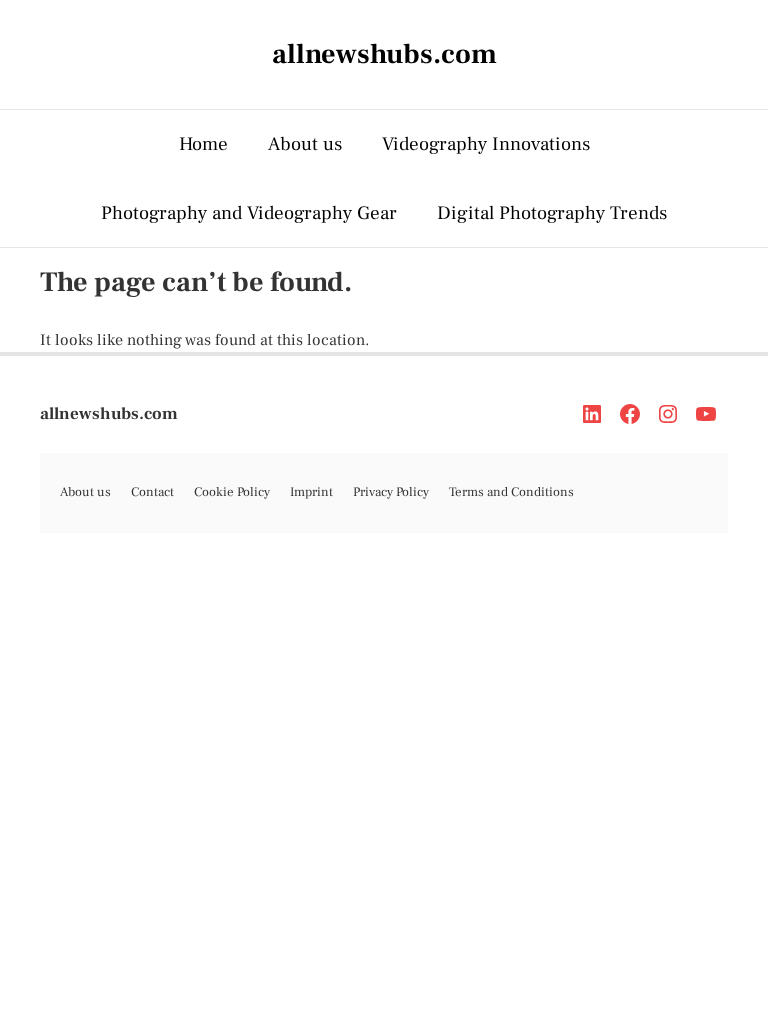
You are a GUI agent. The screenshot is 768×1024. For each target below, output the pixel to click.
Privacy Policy (391, 492)
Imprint (311, 492)
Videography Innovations (486, 144)
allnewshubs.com (109, 414)
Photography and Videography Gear (249, 213)
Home (203, 144)
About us (305, 144)
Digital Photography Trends (552, 213)
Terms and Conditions (511, 492)
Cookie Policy (232, 492)
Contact (152, 492)
